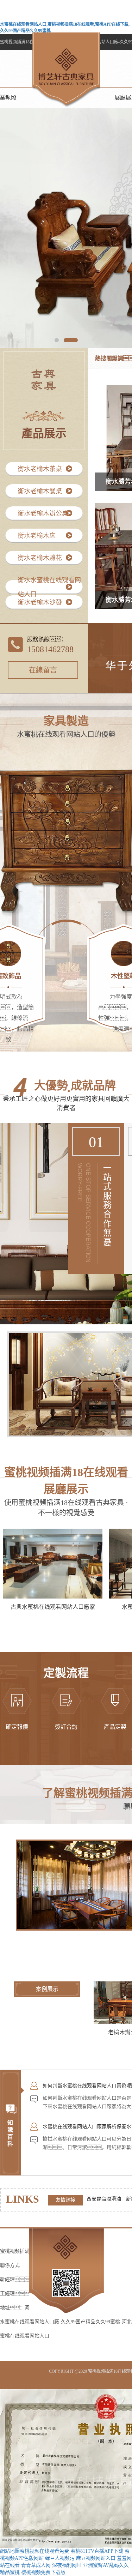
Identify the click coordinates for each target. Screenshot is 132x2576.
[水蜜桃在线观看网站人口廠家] (53, 1563)
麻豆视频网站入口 (96, 2558)
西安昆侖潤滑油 (105, 2199)
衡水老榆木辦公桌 (43, 513)
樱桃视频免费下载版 (43, 2572)
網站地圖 (10, 2551)
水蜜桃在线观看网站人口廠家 (53, 1607)
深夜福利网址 (67, 2565)
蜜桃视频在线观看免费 (44, 2551)
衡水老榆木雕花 (40, 558)
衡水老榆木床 (37, 536)
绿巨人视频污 (60, 2558)
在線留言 (43, 670)
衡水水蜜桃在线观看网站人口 (49, 587)
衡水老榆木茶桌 (40, 469)
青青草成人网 (36, 2565)
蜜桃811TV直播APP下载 (97, 2551)
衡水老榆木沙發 (40, 602)
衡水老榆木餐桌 (40, 491)
